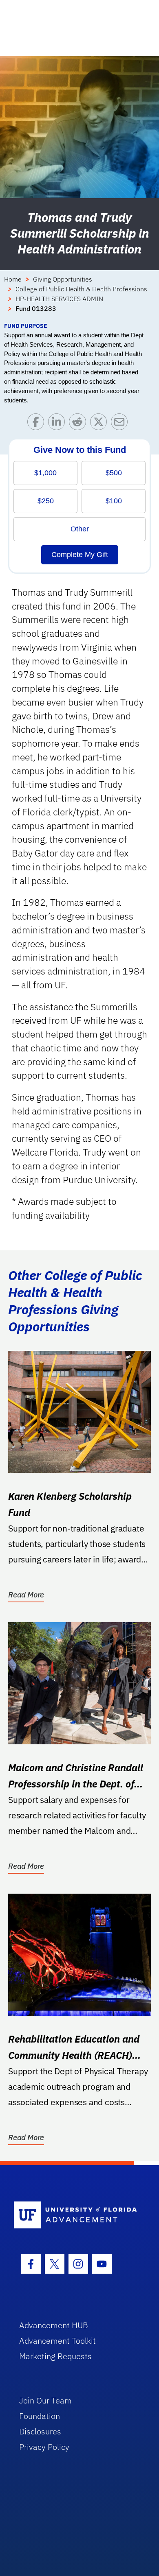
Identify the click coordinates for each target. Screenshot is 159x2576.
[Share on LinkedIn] (59, 424)
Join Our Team (45, 2400)
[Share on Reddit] (79, 424)
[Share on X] (100, 424)
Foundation (40, 2416)
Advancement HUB (54, 2325)
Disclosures (40, 2431)
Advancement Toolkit (57, 2341)
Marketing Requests (55, 2356)
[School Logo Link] (75, 2215)
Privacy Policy (44, 2447)
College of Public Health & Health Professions (81, 289)
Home (13, 279)
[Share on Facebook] (38, 424)
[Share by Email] (121, 424)
